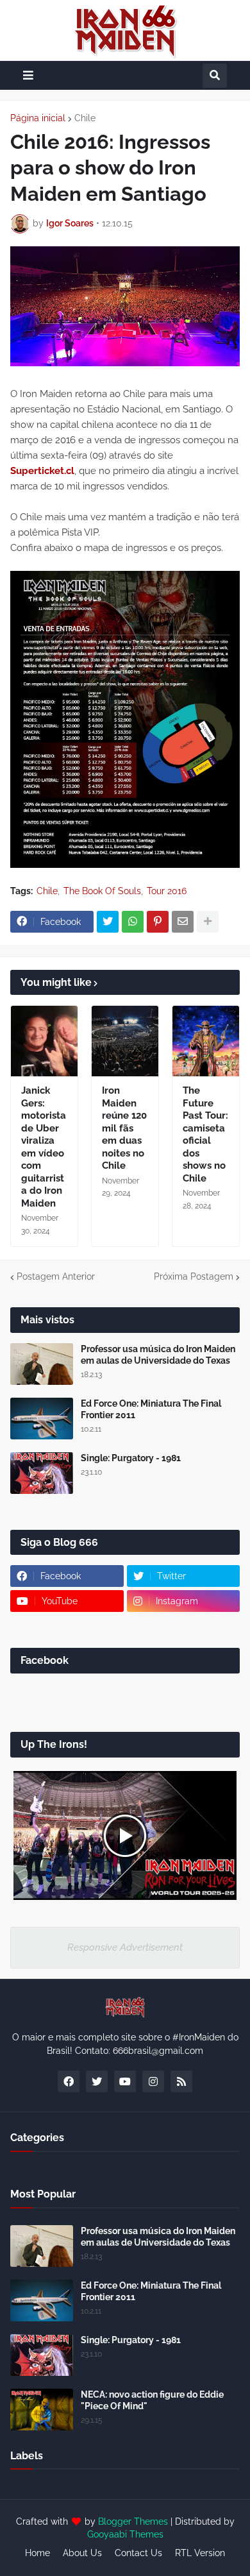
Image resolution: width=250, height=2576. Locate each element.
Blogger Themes (133, 2521)
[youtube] (125, 2081)
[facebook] (69, 2081)
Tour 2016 (167, 891)
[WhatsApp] (133, 922)
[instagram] (153, 2081)
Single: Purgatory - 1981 (131, 1458)
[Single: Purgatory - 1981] (42, 1473)
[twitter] (97, 2081)
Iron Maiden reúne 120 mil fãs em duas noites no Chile (124, 1128)
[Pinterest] (158, 922)
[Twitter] (108, 922)
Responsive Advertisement (125, 1947)
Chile (85, 118)
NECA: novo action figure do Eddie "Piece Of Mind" (152, 2400)
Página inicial (38, 118)
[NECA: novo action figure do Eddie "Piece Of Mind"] (42, 2410)
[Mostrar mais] (208, 922)
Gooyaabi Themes (125, 2534)
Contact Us (138, 2553)
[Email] (183, 922)
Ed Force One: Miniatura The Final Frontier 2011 (151, 1409)
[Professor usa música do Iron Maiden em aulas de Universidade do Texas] (42, 1364)
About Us (82, 2553)
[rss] (181, 2081)
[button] (28, 75)
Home (37, 2553)
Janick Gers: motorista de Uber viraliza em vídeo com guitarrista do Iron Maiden (44, 1147)
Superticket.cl (42, 471)
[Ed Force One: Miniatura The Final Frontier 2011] (42, 1419)
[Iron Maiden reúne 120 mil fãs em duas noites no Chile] (125, 1041)
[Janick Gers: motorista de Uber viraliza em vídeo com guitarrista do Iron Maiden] (44, 1041)
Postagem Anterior (56, 1276)
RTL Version (200, 2553)
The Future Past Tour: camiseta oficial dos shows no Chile (205, 1134)
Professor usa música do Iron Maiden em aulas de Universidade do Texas (158, 1355)
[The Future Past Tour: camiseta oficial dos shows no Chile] (206, 1041)
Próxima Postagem (194, 1276)
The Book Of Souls (102, 891)
